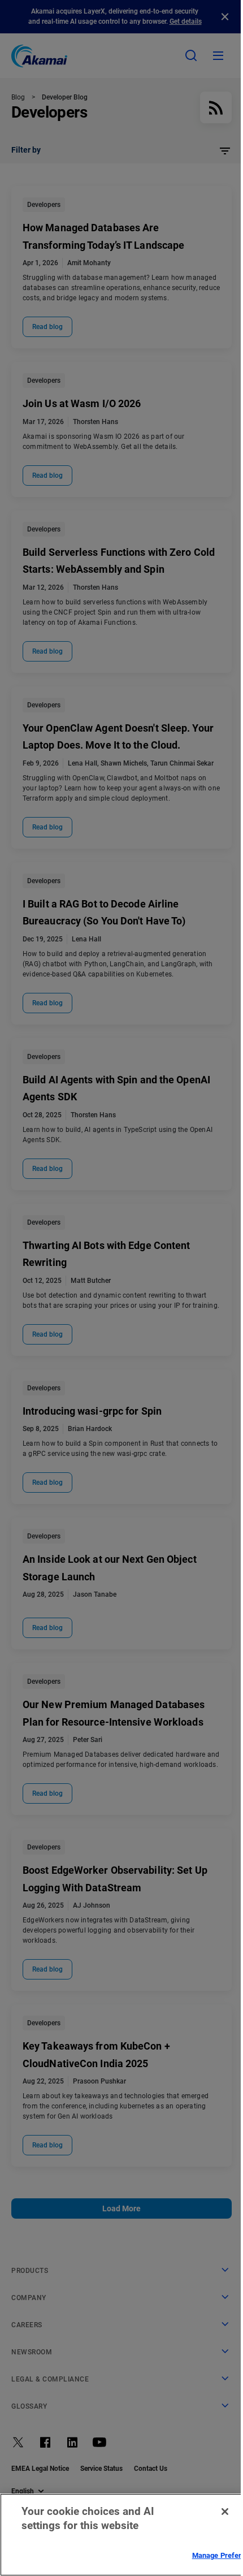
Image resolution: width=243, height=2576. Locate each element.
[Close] (225, 2512)
